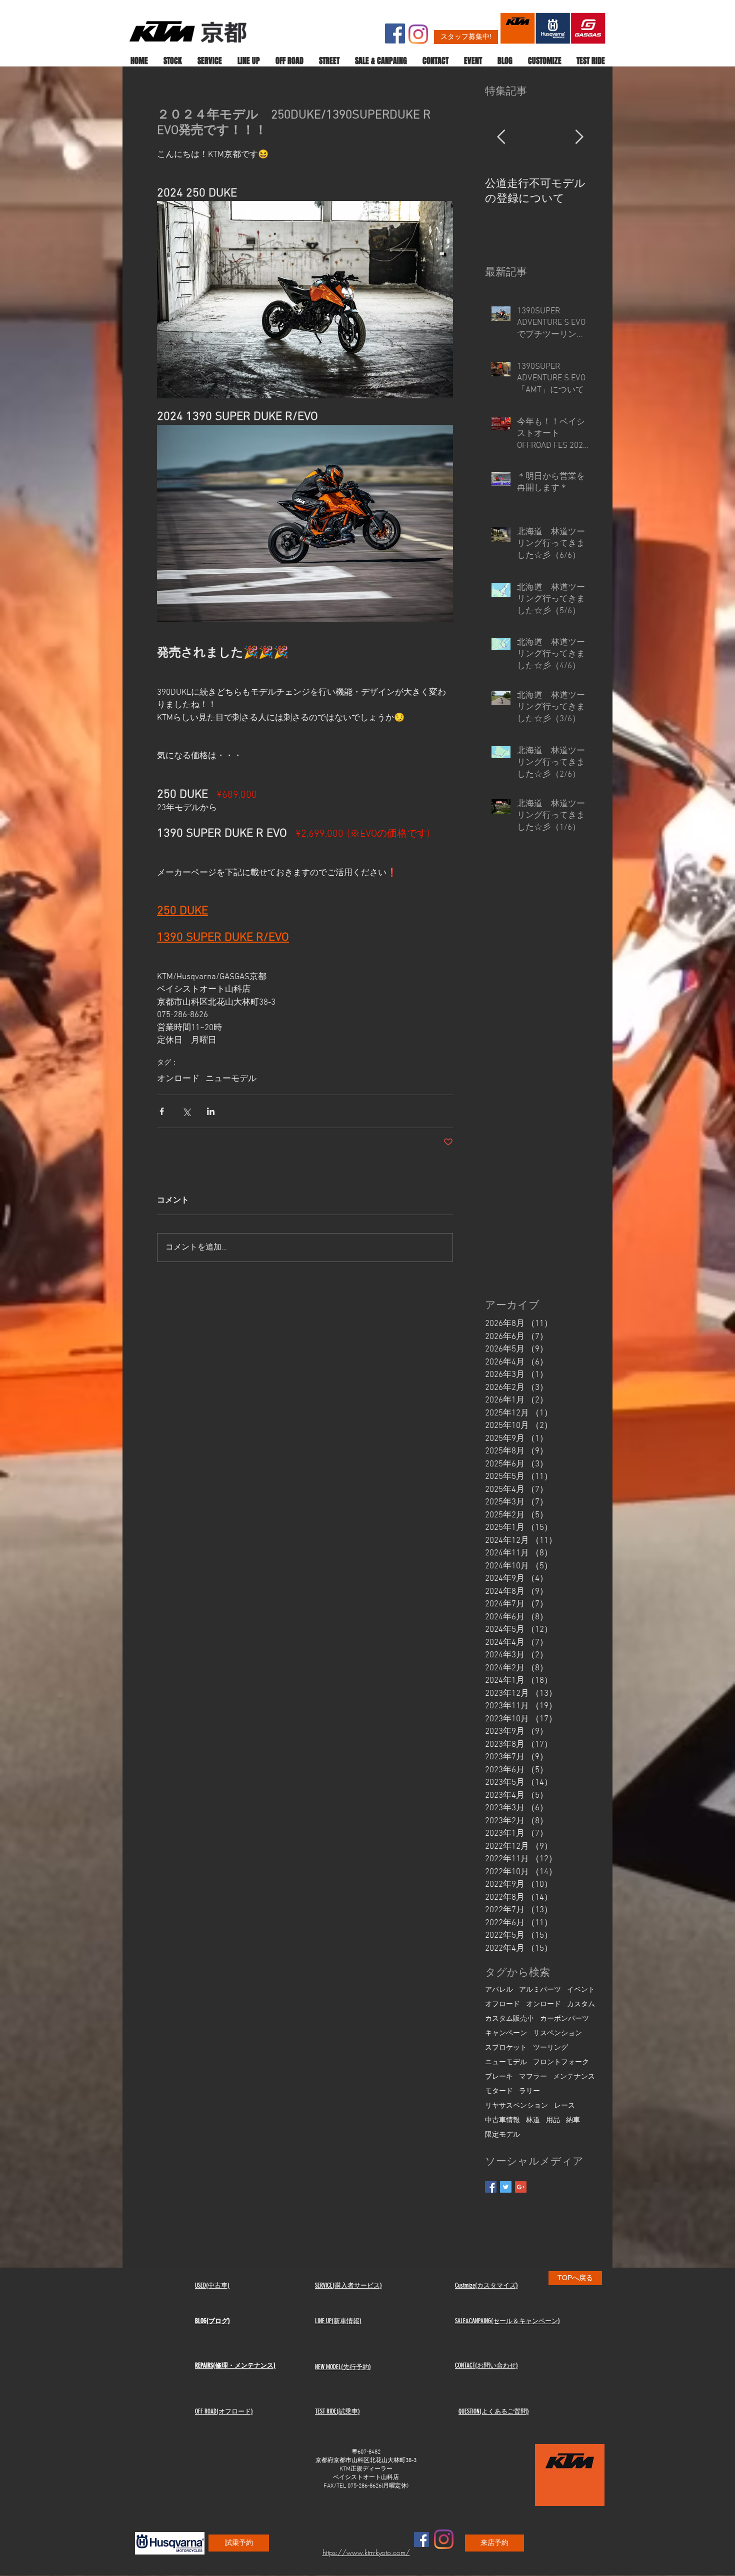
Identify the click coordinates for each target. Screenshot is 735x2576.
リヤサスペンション (516, 2106)
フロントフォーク (561, 2062)
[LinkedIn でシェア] (211, 1111)
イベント (581, 1990)
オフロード (502, 2004)
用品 (553, 2120)
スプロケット (506, 2048)
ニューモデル (231, 1079)
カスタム (581, 2004)
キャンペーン (506, 2033)
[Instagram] (418, 34)
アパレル (499, 1990)
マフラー (533, 2077)
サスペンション (557, 2033)
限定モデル (502, 2135)
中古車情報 (502, 2120)
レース (564, 2106)
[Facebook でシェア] (162, 1111)
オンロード (178, 1079)
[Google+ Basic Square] (521, 2187)
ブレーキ (499, 2077)
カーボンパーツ (564, 2019)
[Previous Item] (501, 138)
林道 (533, 2120)
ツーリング (550, 2048)
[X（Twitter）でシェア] (186, 1111)
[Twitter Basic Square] (506, 2187)
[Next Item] (579, 138)
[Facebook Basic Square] (491, 2187)
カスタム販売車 (509, 2019)
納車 (573, 2120)
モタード (499, 2091)
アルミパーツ (540, 1990)
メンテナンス (574, 2077)
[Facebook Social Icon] (395, 33)
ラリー (529, 2091)
